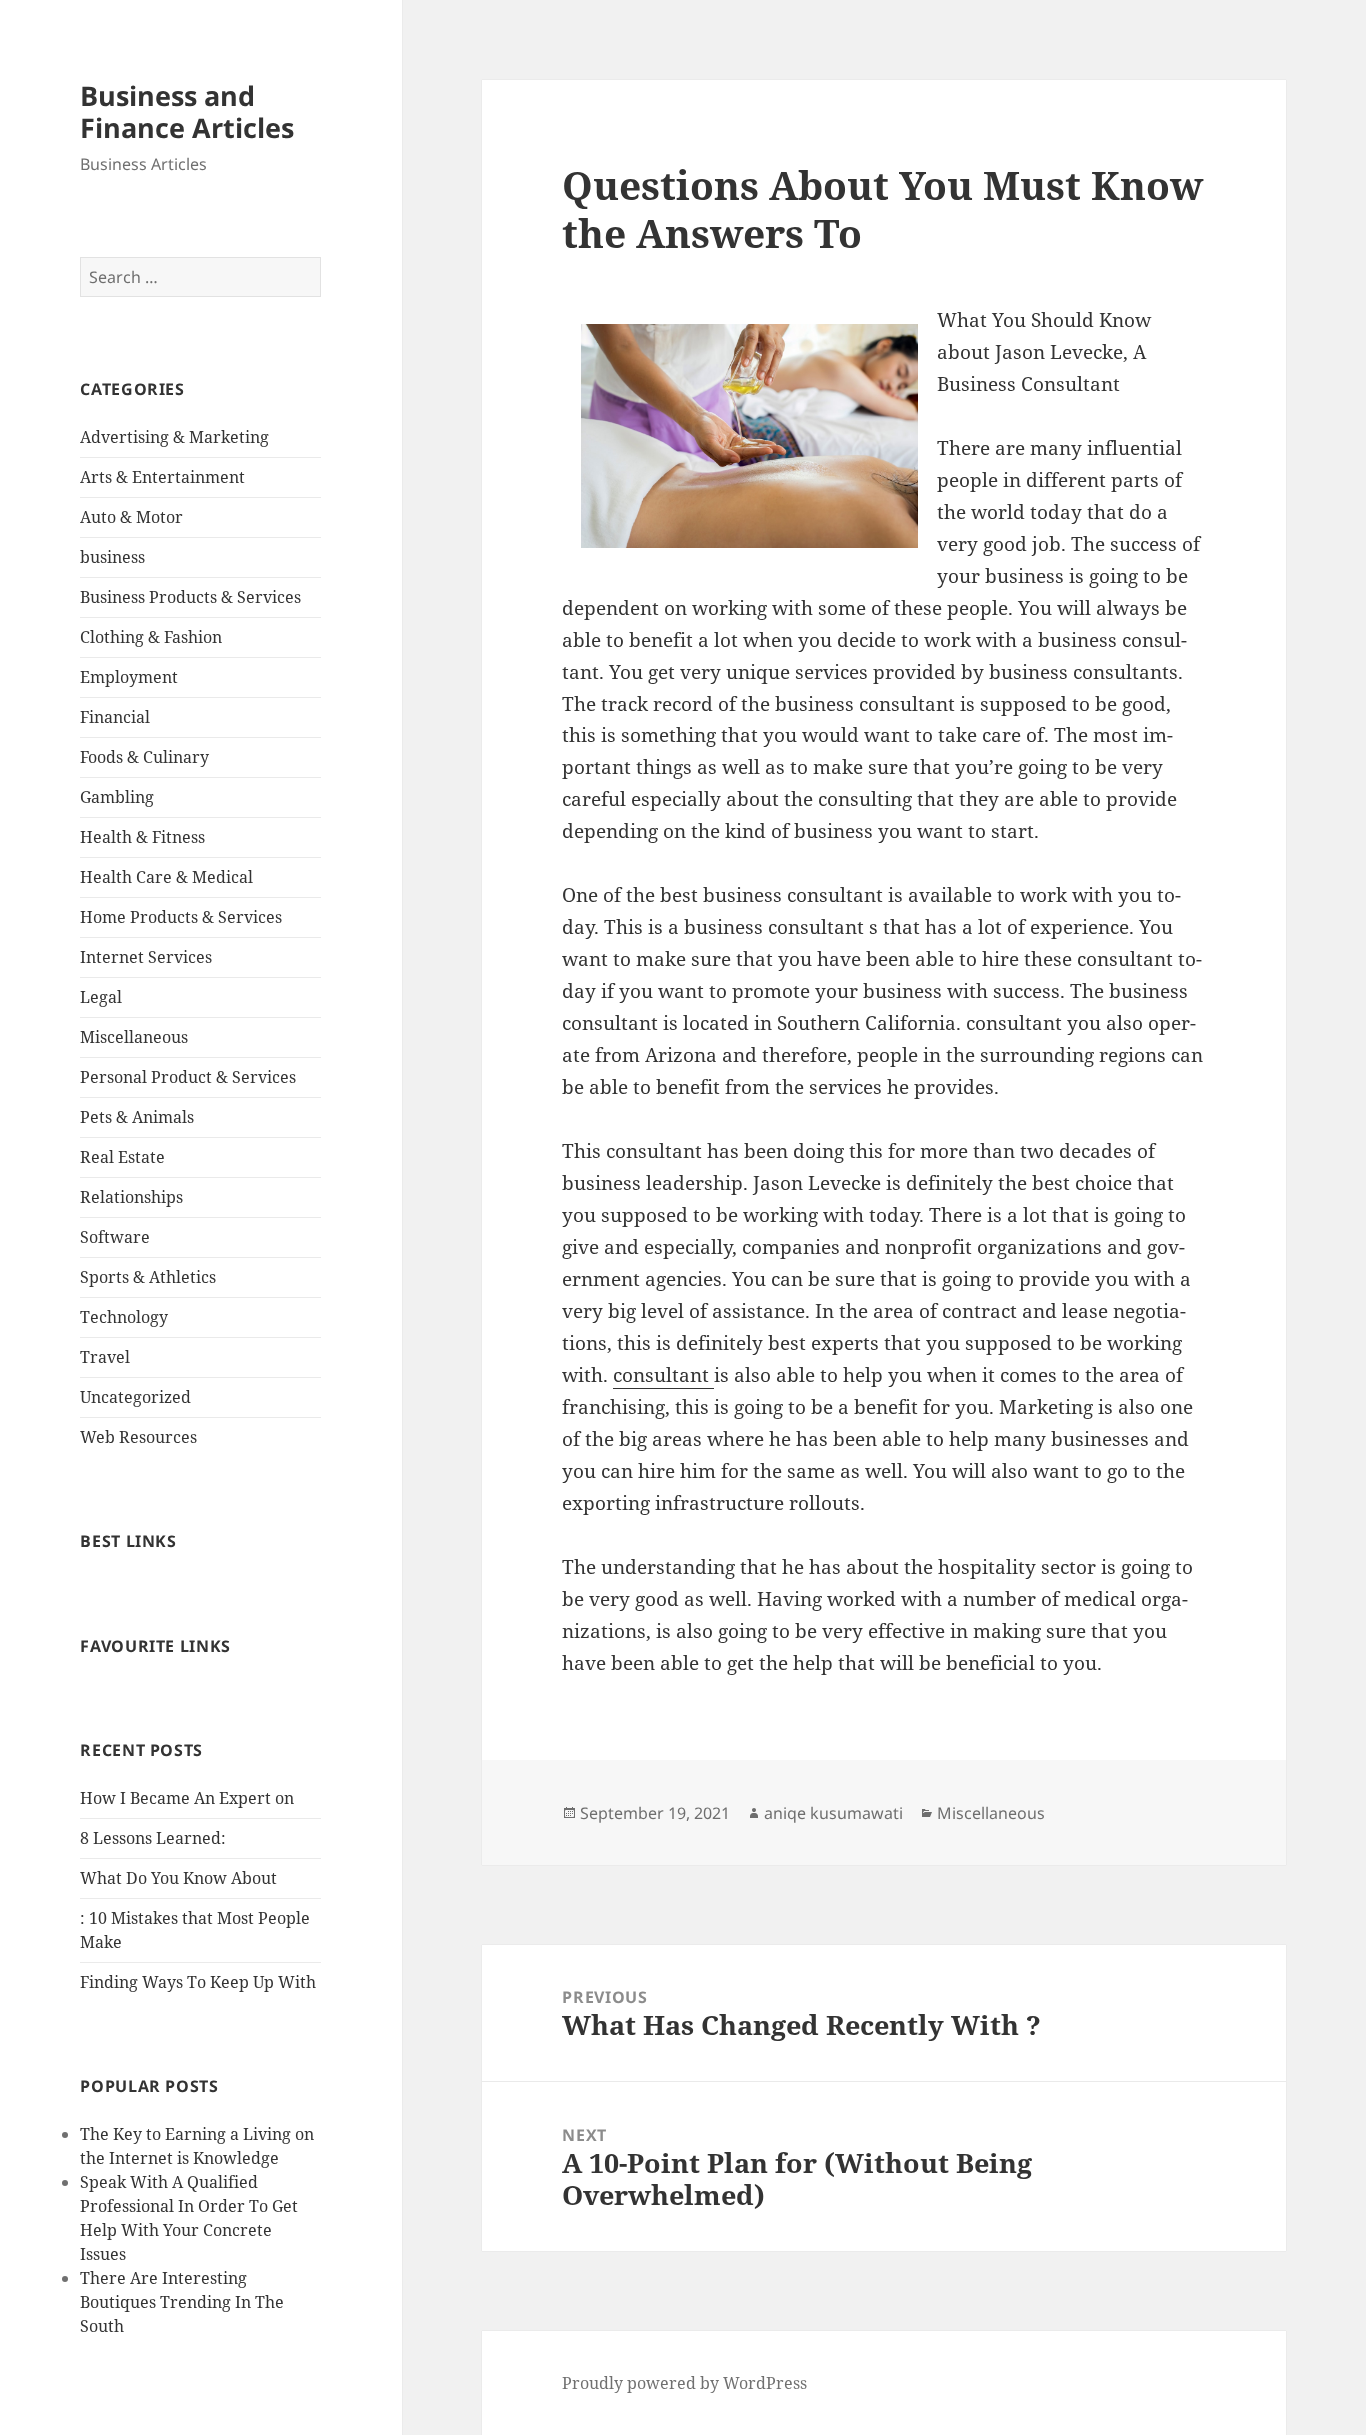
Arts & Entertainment (162, 477)
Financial (115, 717)
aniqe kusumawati (833, 1813)
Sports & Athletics (148, 1277)
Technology (124, 1317)
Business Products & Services (190, 597)
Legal (101, 997)
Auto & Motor (131, 517)
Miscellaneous (134, 1037)
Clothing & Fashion (151, 637)
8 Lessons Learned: (153, 1838)
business (112, 557)
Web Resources (138, 1437)
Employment (129, 677)
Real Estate (122, 1157)
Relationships (131, 1197)
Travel (105, 1357)
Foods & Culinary (144, 757)
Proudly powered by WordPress (684, 2383)
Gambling (117, 797)
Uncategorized (135, 1397)
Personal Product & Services (188, 1077)
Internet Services (146, 957)
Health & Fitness (142, 837)
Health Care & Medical (166, 877)
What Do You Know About (178, 1878)
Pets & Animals (137, 1117)
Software (115, 1237)
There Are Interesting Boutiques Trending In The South (182, 2302)
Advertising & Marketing (174, 437)
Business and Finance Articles (187, 111)
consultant (663, 1375)
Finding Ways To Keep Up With (198, 1982)
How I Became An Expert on (187, 1798)
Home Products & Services (181, 917)
